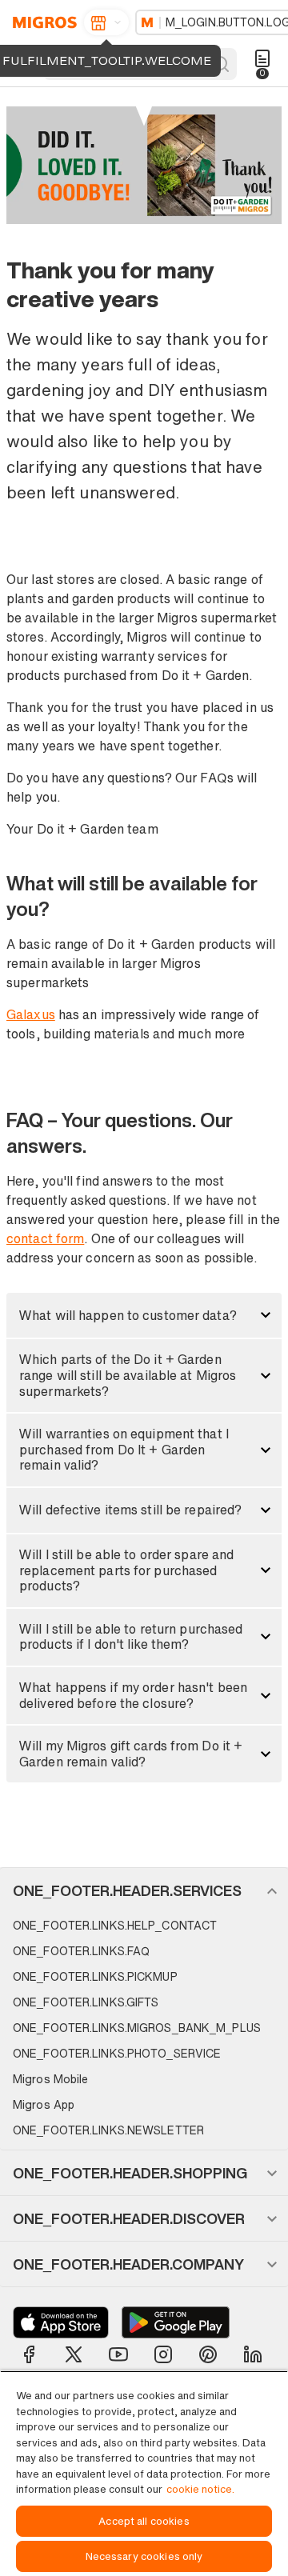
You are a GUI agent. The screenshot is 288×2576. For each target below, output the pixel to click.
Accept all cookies (144, 2521)
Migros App (44, 2104)
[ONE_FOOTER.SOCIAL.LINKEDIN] (253, 2354)
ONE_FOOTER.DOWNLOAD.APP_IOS (61, 2322)
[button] (144, 1315)
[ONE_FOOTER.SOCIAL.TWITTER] (74, 2354)
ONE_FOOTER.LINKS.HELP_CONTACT (115, 1925)
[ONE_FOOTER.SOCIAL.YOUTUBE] (118, 2354)
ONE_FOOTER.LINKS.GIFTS (86, 2002)
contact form (45, 1238)
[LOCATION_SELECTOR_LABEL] (106, 22)
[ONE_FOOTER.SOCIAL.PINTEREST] (208, 2354)
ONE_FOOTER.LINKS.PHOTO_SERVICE (117, 2053)
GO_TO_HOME (42, 22)
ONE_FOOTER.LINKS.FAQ (81, 1951)
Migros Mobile (50, 2079)
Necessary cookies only (144, 2556)
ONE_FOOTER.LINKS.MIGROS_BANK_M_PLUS (137, 2028)
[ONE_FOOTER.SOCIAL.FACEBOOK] (29, 2354)
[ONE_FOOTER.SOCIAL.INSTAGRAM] (163, 2354)
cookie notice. (200, 2489)
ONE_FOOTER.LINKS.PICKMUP (95, 1976)
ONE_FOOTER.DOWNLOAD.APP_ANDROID (176, 2322)
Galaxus (31, 1014)
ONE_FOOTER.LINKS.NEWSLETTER (108, 2130)
